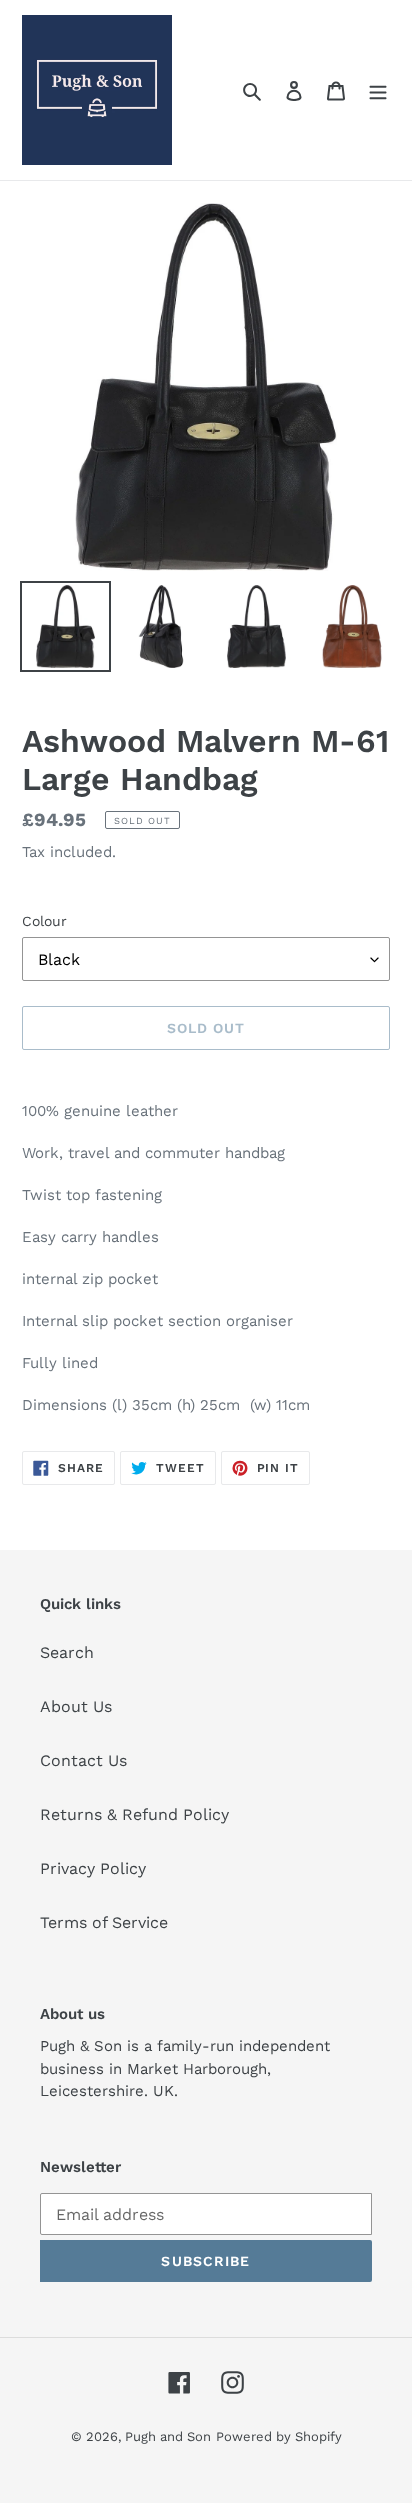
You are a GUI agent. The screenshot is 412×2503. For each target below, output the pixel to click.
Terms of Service (104, 1922)
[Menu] (378, 90)
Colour (44, 921)
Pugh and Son (168, 2436)
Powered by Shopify (279, 2436)
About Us (76, 1706)
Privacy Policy (93, 1868)
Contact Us (83, 1760)
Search (67, 1652)
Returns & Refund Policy (134, 1814)
